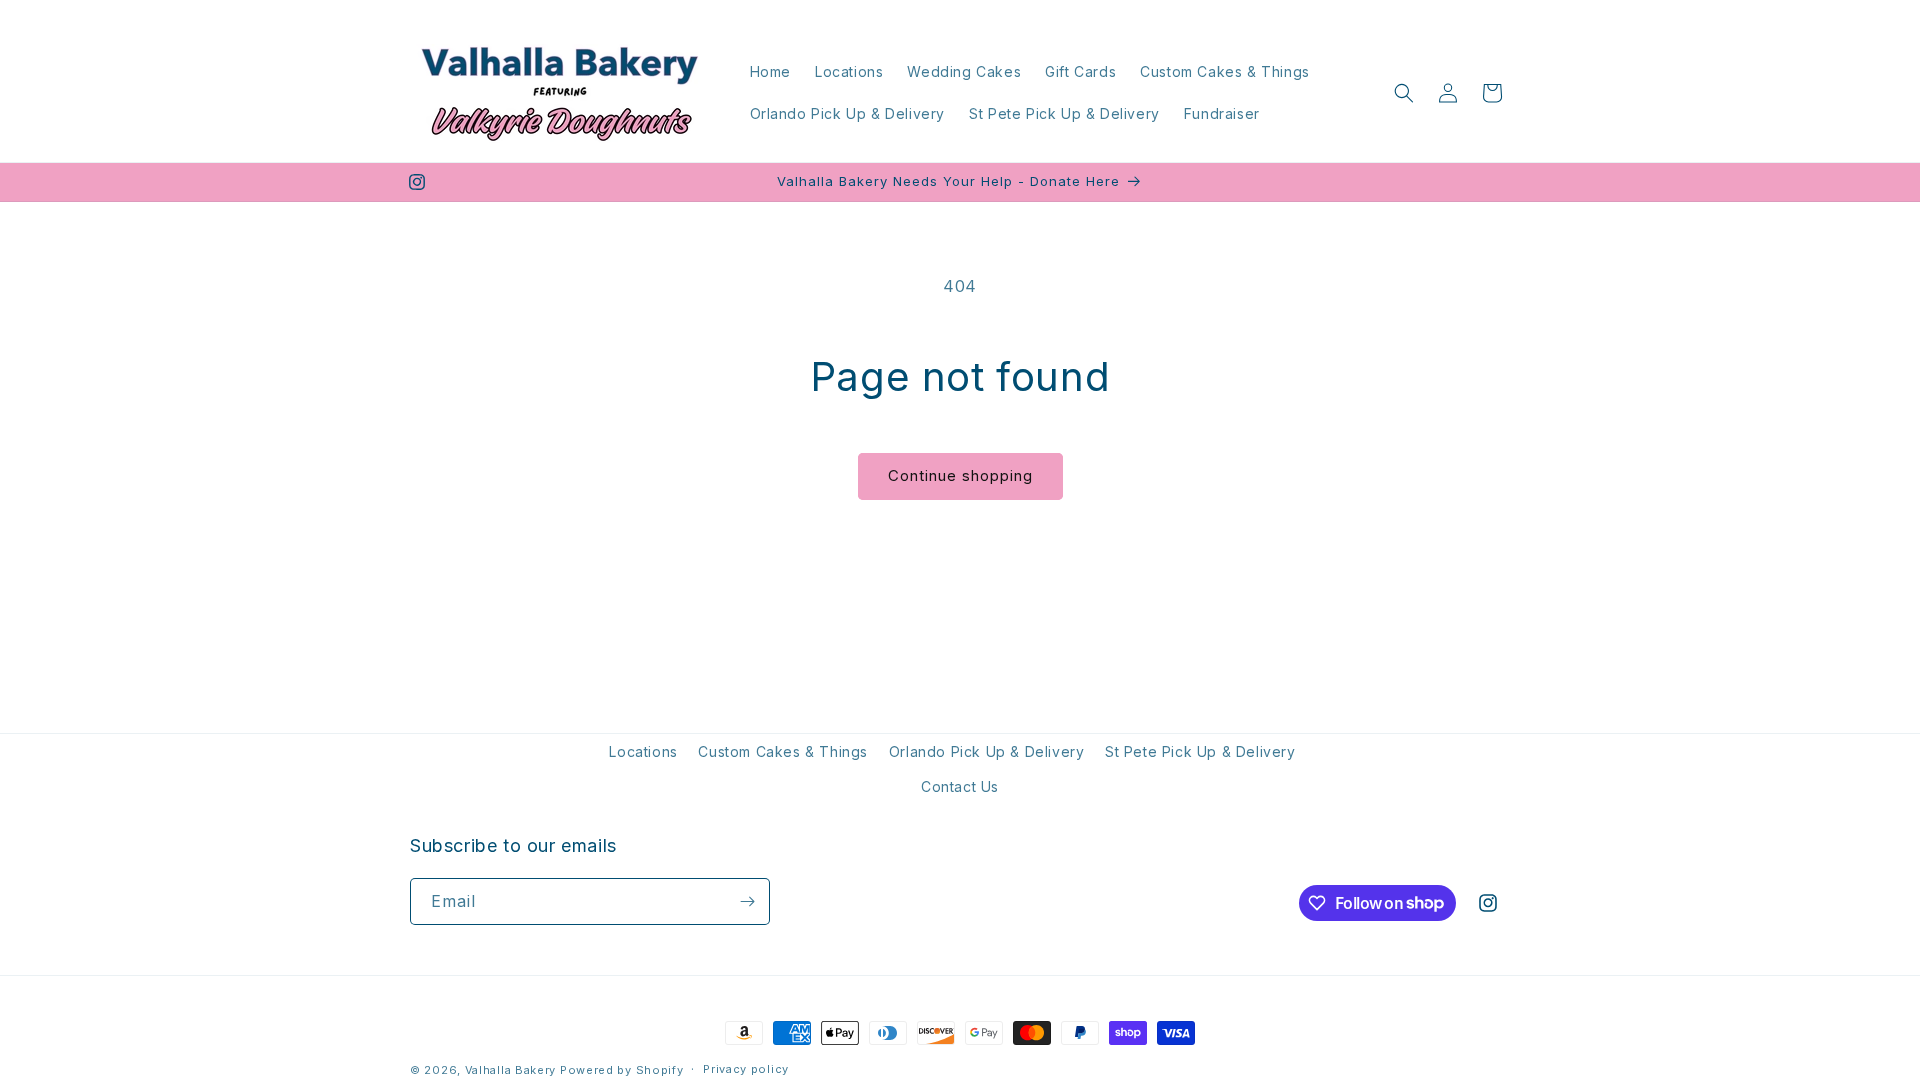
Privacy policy (746, 1069)
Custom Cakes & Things (783, 751)
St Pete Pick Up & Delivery (1200, 751)
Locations (643, 751)
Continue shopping (960, 475)
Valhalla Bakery (511, 1070)
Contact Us (960, 786)
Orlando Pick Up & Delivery (987, 751)
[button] (1404, 93)
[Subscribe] (747, 901)
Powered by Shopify (622, 1070)
